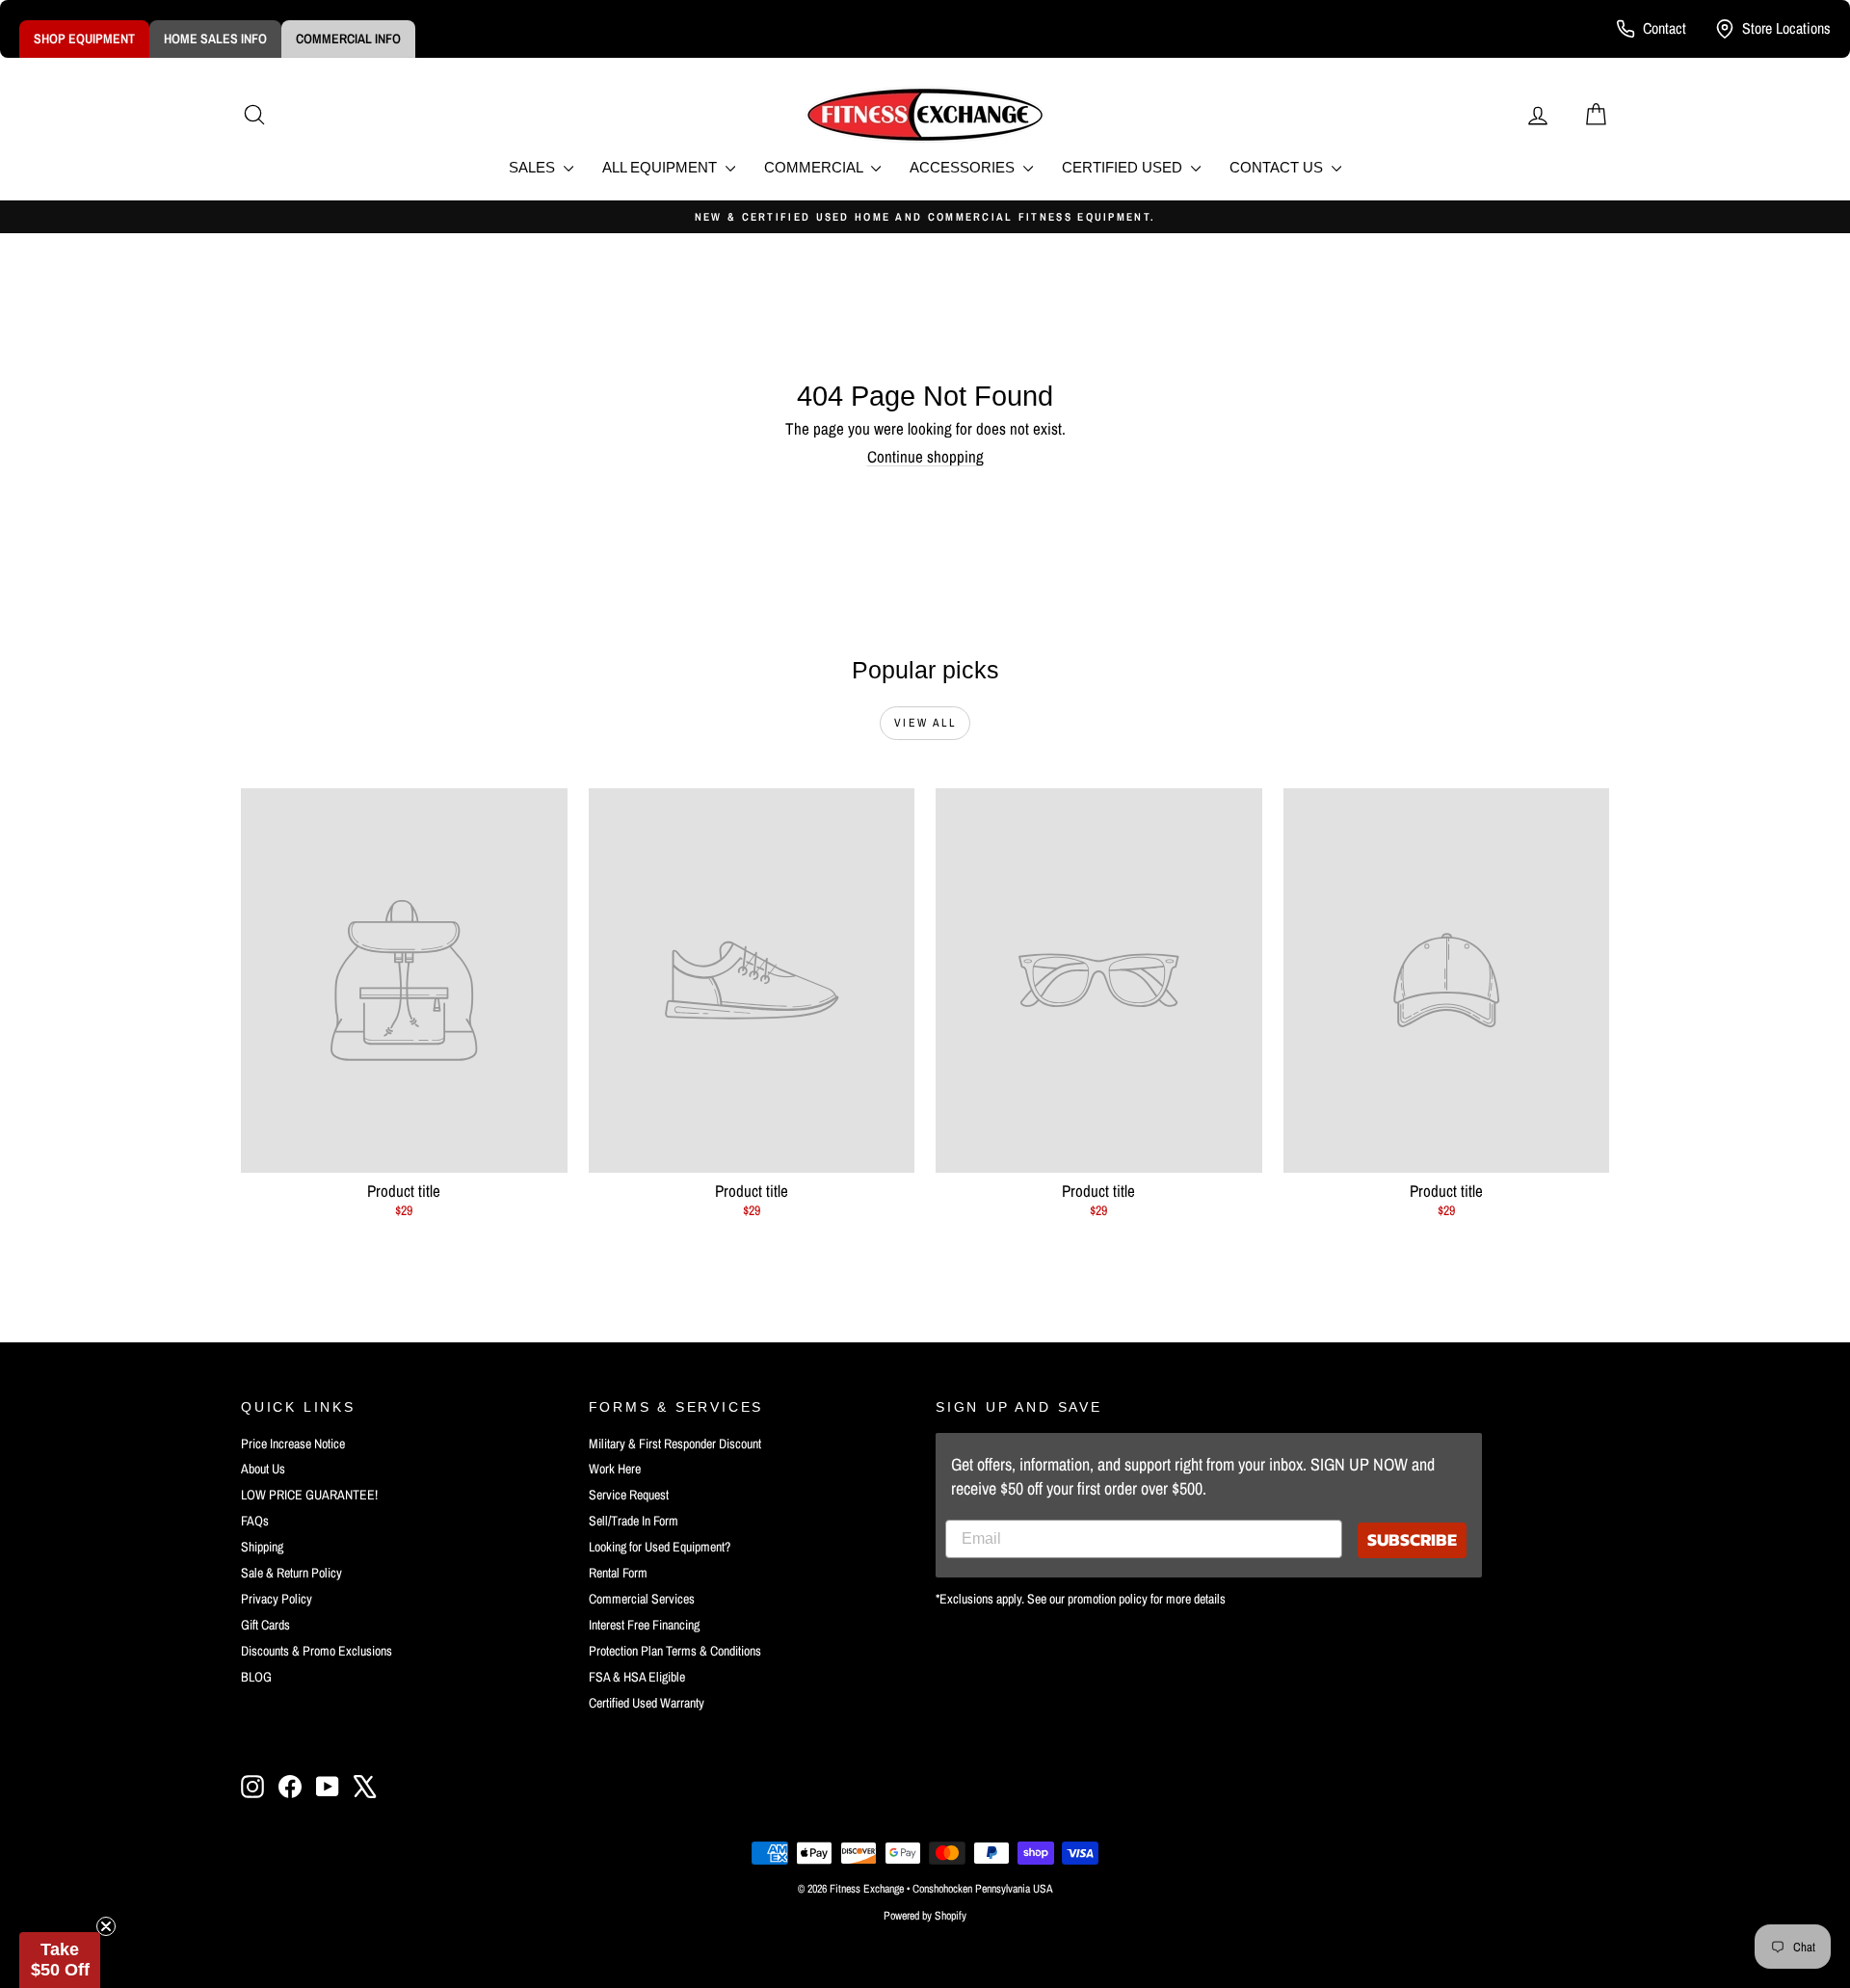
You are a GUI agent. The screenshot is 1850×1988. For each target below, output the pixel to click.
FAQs (255, 1521)
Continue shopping (925, 456)
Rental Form (618, 1573)
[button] (60, 1960)
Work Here (615, 1469)
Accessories (964, 167)
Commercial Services (642, 1599)
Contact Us (1278, 167)
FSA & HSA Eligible (637, 1677)
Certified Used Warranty (647, 1703)
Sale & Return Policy (291, 1573)
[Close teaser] (106, 1926)
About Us (263, 1469)
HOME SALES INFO (215, 39)
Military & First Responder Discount (675, 1444)
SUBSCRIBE (1412, 1539)
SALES (534, 167)
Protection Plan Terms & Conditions (675, 1651)
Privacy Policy (277, 1599)
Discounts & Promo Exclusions (317, 1651)
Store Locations (1786, 28)
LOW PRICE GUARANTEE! (309, 1495)
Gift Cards (265, 1625)
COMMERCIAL (815, 167)
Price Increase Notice (293, 1444)
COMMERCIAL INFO (348, 39)
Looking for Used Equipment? (660, 1547)
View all (925, 723)
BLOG (256, 1677)
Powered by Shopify (925, 1916)
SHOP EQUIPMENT (84, 39)
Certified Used (1124, 167)
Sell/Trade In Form (634, 1521)
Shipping (262, 1547)
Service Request (629, 1495)
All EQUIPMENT (661, 167)
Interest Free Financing (644, 1625)
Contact (1665, 28)
